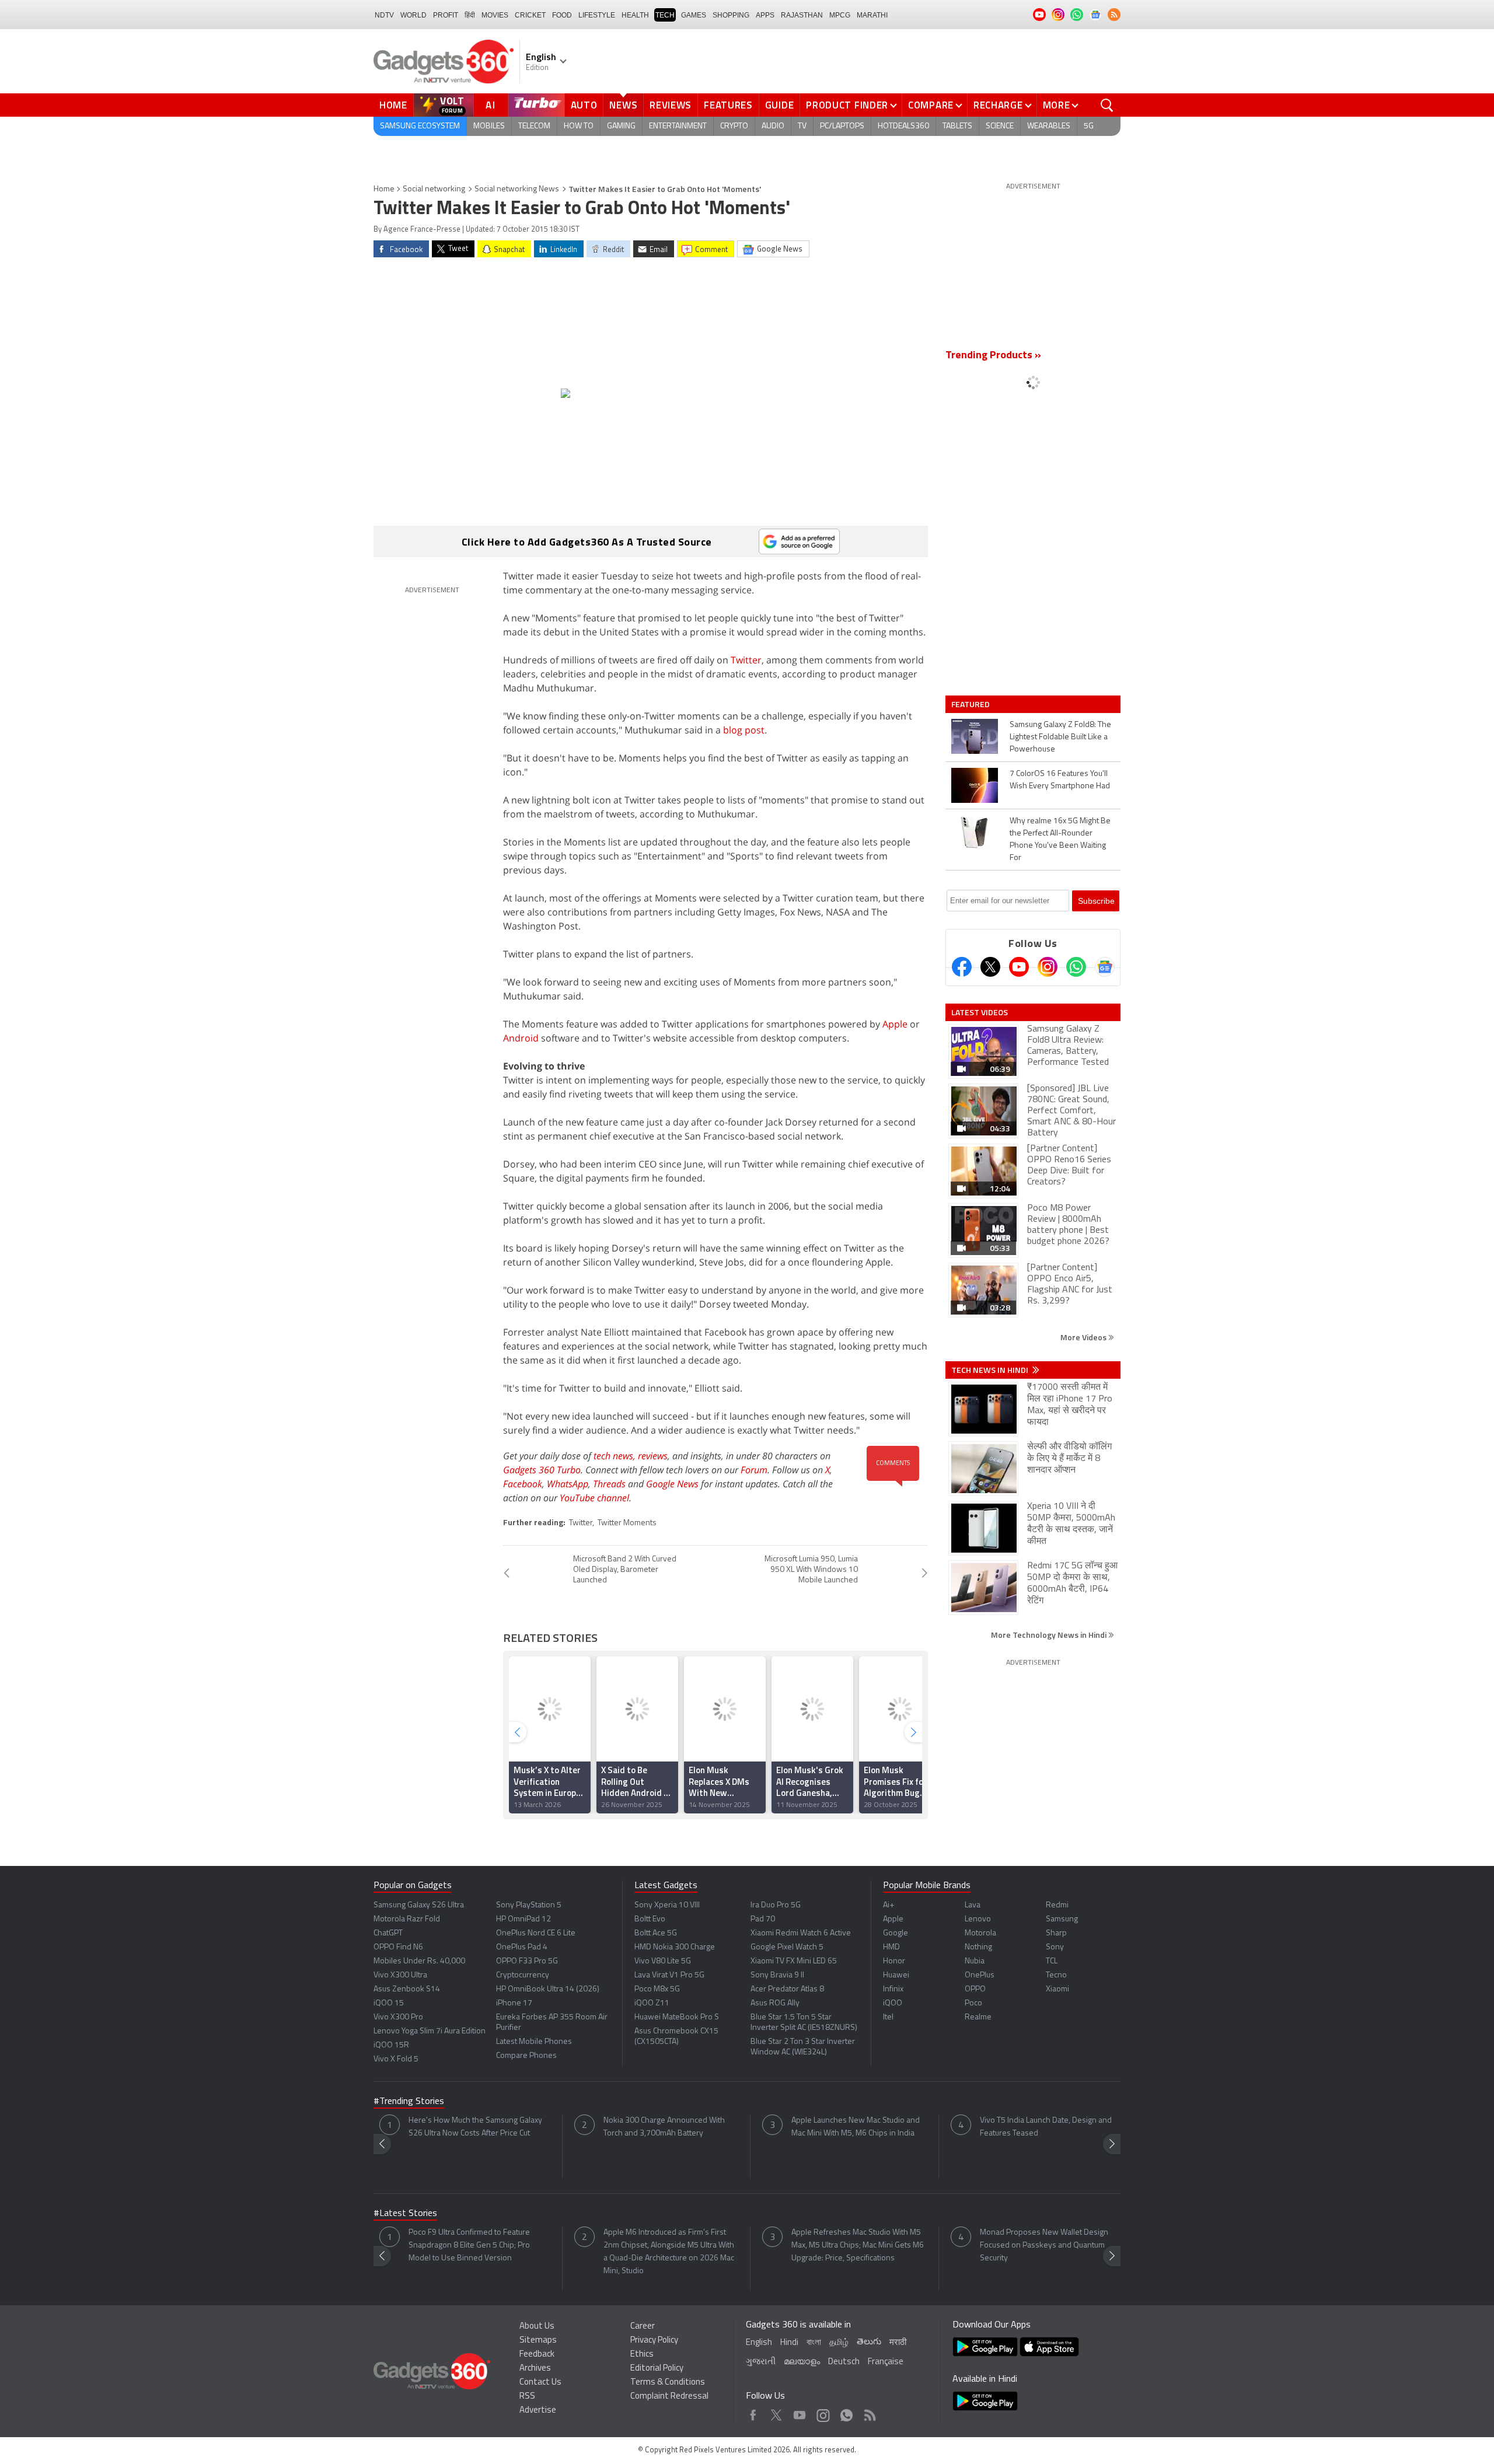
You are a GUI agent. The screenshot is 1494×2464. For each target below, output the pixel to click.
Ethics (642, 2355)
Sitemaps (538, 2341)
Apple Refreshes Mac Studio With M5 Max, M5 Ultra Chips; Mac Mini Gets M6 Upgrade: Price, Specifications (858, 2245)
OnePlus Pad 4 (522, 1947)
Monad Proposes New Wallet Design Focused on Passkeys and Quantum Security (1044, 2245)
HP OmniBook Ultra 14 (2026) (548, 1989)
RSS (527, 2397)
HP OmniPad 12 (523, 1919)
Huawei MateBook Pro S (677, 2017)
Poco (973, 2003)
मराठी (898, 2343)
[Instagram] (1048, 967)
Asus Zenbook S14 (407, 1989)
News (623, 105)
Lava (973, 1905)
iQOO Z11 (652, 2003)
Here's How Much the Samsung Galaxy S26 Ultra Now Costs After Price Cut (475, 2127)
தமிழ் (839, 2343)
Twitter (746, 660)
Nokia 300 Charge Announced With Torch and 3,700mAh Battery (664, 2127)
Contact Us (540, 2383)
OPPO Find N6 (398, 1947)
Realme (978, 2017)
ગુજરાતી (761, 2362)
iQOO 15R (391, 2045)
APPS (765, 15)
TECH (665, 15)
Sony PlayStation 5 (529, 1905)
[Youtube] (1019, 967)
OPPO (975, 1989)
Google (896, 1933)
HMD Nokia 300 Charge (675, 1947)
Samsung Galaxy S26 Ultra (419, 1905)
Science (1000, 126)
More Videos (1084, 1337)
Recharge (998, 105)
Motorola (980, 1933)
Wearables (1049, 126)
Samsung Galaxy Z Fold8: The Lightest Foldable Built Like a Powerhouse (1060, 737)
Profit (446, 15)
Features (728, 105)
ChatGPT (388, 1933)
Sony (1055, 1947)
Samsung (1062, 1919)
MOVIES (495, 15)
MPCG (840, 15)
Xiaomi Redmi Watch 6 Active (801, 1933)
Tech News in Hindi (991, 1370)
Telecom (534, 126)
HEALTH (635, 15)
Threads (609, 1484)
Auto (584, 105)
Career (643, 2327)
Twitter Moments (627, 1523)
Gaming (621, 126)
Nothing (978, 1947)
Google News (672, 1484)
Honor (894, 1961)
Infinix (893, 1989)
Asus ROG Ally (775, 2003)
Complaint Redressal (669, 2397)
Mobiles (489, 126)
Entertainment (678, 126)
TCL (1052, 1961)
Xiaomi (1057, 1989)
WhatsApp (568, 1484)
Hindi (789, 2343)
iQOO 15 (389, 2003)
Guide (780, 105)
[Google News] (1105, 967)
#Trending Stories (409, 2102)
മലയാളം (802, 2362)
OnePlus (980, 1975)
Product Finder (847, 105)
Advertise (538, 2411)
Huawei (896, 1975)
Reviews (671, 105)
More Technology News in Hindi (1050, 1635)
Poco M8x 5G (657, 1989)
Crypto (734, 126)
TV (802, 126)
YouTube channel (594, 1498)
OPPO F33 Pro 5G (527, 1961)
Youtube (800, 2412)
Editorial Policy (657, 2369)
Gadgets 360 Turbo (542, 1470)
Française (886, 2362)
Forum (754, 1470)
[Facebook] (962, 967)
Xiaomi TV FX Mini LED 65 (794, 1961)
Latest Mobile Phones (534, 2042)
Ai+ (889, 1905)
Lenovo (978, 1919)
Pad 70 (763, 1919)
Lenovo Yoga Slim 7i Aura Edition (430, 2031)
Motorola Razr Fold (407, 1919)
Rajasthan (802, 15)
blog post (744, 730)
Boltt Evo (650, 1919)
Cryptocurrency (523, 1975)
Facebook (523, 1484)
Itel (888, 2017)
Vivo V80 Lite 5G (663, 1961)
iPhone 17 (514, 2003)
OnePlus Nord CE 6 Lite (536, 1933)
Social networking (434, 189)
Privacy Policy (654, 2341)
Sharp (1056, 1933)
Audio (773, 126)
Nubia (975, 1961)
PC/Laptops (842, 126)
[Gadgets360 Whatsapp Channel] (1076, 967)
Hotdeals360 (903, 126)
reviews (653, 1456)
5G (1089, 126)
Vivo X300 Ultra (400, 1975)
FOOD (562, 15)
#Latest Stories (405, 2214)
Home (393, 105)
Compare (931, 105)
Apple (895, 1024)
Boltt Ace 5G (656, 1933)
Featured (971, 704)
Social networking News (517, 189)
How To (579, 126)
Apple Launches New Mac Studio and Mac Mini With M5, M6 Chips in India (856, 2127)
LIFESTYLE (597, 15)
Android (521, 1038)
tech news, (616, 1456)
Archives (535, 2369)
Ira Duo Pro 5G (776, 1905)
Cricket (530, 15)
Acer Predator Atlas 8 (787, 1989)
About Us (537, 2327)
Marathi (872, 15)
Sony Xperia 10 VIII (667, 1905)
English (759, 2343)
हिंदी (470, 15)
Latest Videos (980, 1012)
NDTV (384, 15)
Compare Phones (526, 2056)
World (413, 15)
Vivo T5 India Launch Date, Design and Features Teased (1046, 2127)
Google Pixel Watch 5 (787, 1947)
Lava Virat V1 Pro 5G (669, 1975)
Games (694, 15)
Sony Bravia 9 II (777, 1975)
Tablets (957, 126)
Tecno (1056, 1975)
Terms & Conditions (668, 2383)
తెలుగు (869, 2342)
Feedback (537, 2355)
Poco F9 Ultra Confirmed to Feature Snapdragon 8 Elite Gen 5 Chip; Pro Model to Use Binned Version (469, 2245)
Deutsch (844, 2362)
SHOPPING (731, 15)
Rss (869, 2412)
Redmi (1057, 1905)
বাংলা (814, 2343)
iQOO (893, 2003)
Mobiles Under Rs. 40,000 (419, 1961)
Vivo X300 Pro (398, 2017)
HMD (891, 1947)
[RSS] (1114, 15)
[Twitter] (990, 967)
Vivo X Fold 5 (396, 2059)
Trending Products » (993, 356)
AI (491, 105)
